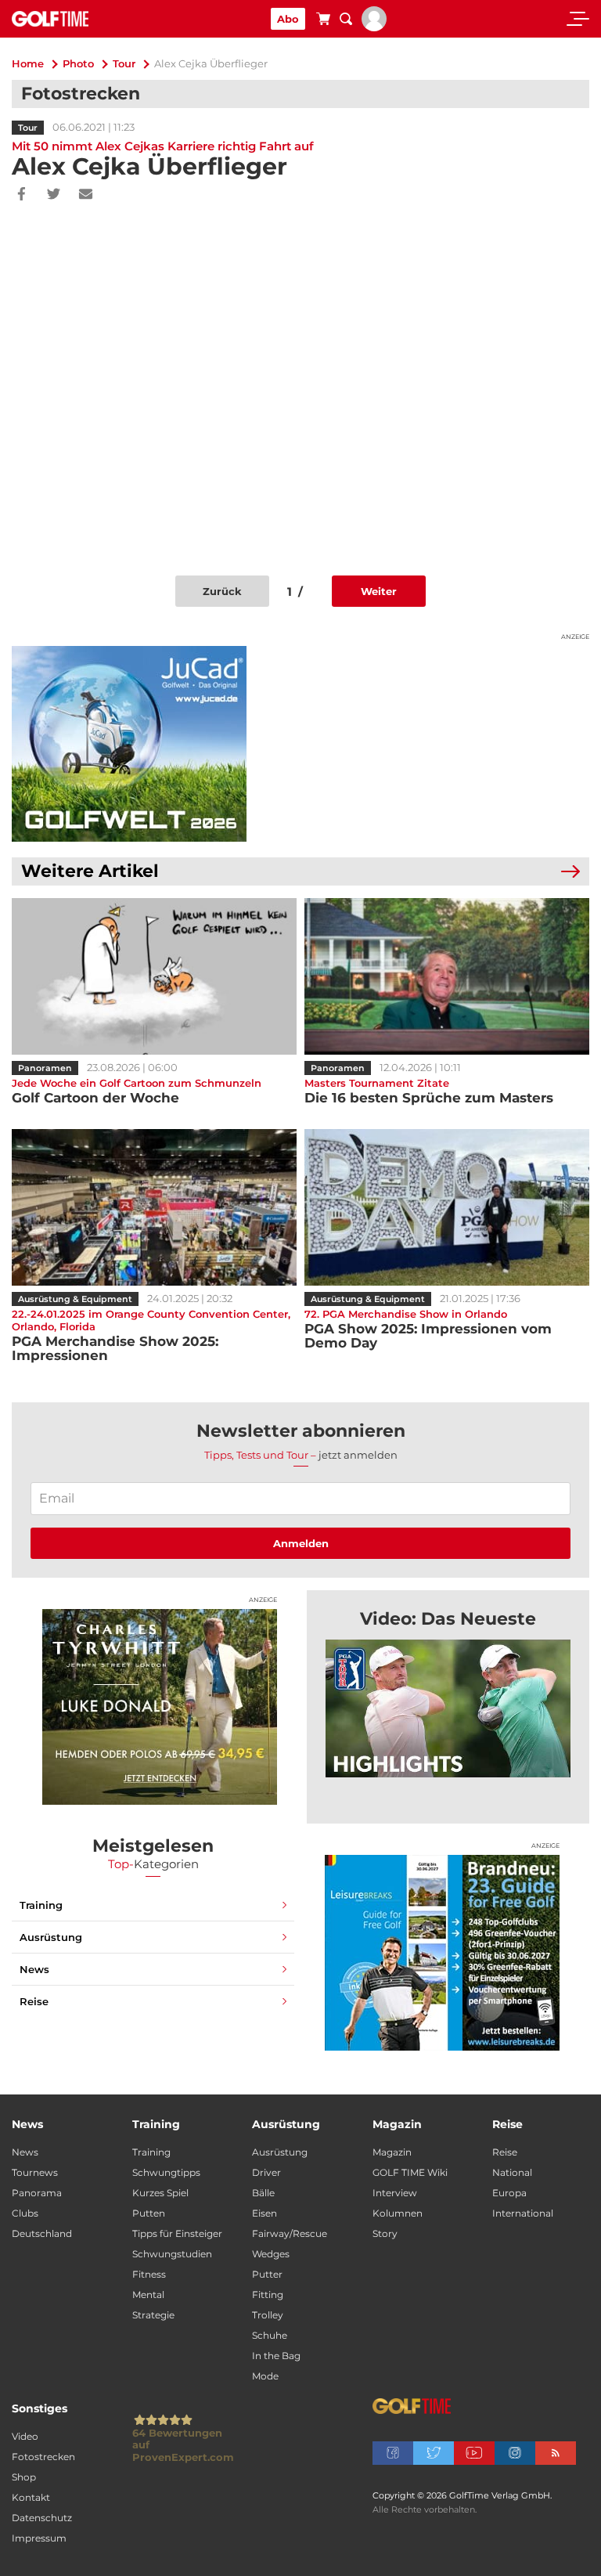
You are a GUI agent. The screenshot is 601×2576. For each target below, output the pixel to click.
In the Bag (276, 2356)
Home (28, 63)
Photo (78, 63)
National (512, 2172)
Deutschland (42, 2233)
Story (385, 2233)
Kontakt (31, 2497)
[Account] (374, 27)
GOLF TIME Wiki (410, 2172)
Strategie (153, 2315)
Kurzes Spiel (160, 2193)
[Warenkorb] (323, 21)
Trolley (268, 2315)
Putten (149, 2213)
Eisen (265, 2213)
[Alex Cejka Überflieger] (448, 1708)
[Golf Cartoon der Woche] (154, 976)
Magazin (392, 2152)
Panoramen (45, 1068)
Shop (24, 2477)
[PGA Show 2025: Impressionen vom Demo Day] (447, 1207)
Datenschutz (42, 2518)
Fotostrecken (43, 2457)
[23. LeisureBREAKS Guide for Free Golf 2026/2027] (442, 1953)
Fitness (149, 2274)
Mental (148, 2295)
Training (41, 1905)
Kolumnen (398, 2213)
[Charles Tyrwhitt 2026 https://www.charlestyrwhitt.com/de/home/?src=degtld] (160, 1707)
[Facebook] (22, 195)
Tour (124, 63)
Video (25, 2436)
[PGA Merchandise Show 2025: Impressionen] (154, 1207)
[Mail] (86, 195)
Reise (34, 2001)
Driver (266, 2172)
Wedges (271, 2254)
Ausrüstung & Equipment (75, 1299)
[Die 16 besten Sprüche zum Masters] (447, 976)
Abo (288, 19)
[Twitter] (54, 195)
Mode (265, 2376)
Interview (395, 2193)
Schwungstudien (172, 2254)
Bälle (263, 2193)
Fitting (268, 2295)
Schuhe (270, 2335)
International (523, 2213)
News (34, 1969)
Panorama (37, 2193)
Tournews (35, 2172)
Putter (267, 2274)
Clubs (25, 2213)
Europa (509, 2193)
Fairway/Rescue (290, 2233)
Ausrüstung (51, 1937)
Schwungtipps (166, 2172)
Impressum (39, 2538)
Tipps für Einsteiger (177, 2233)
